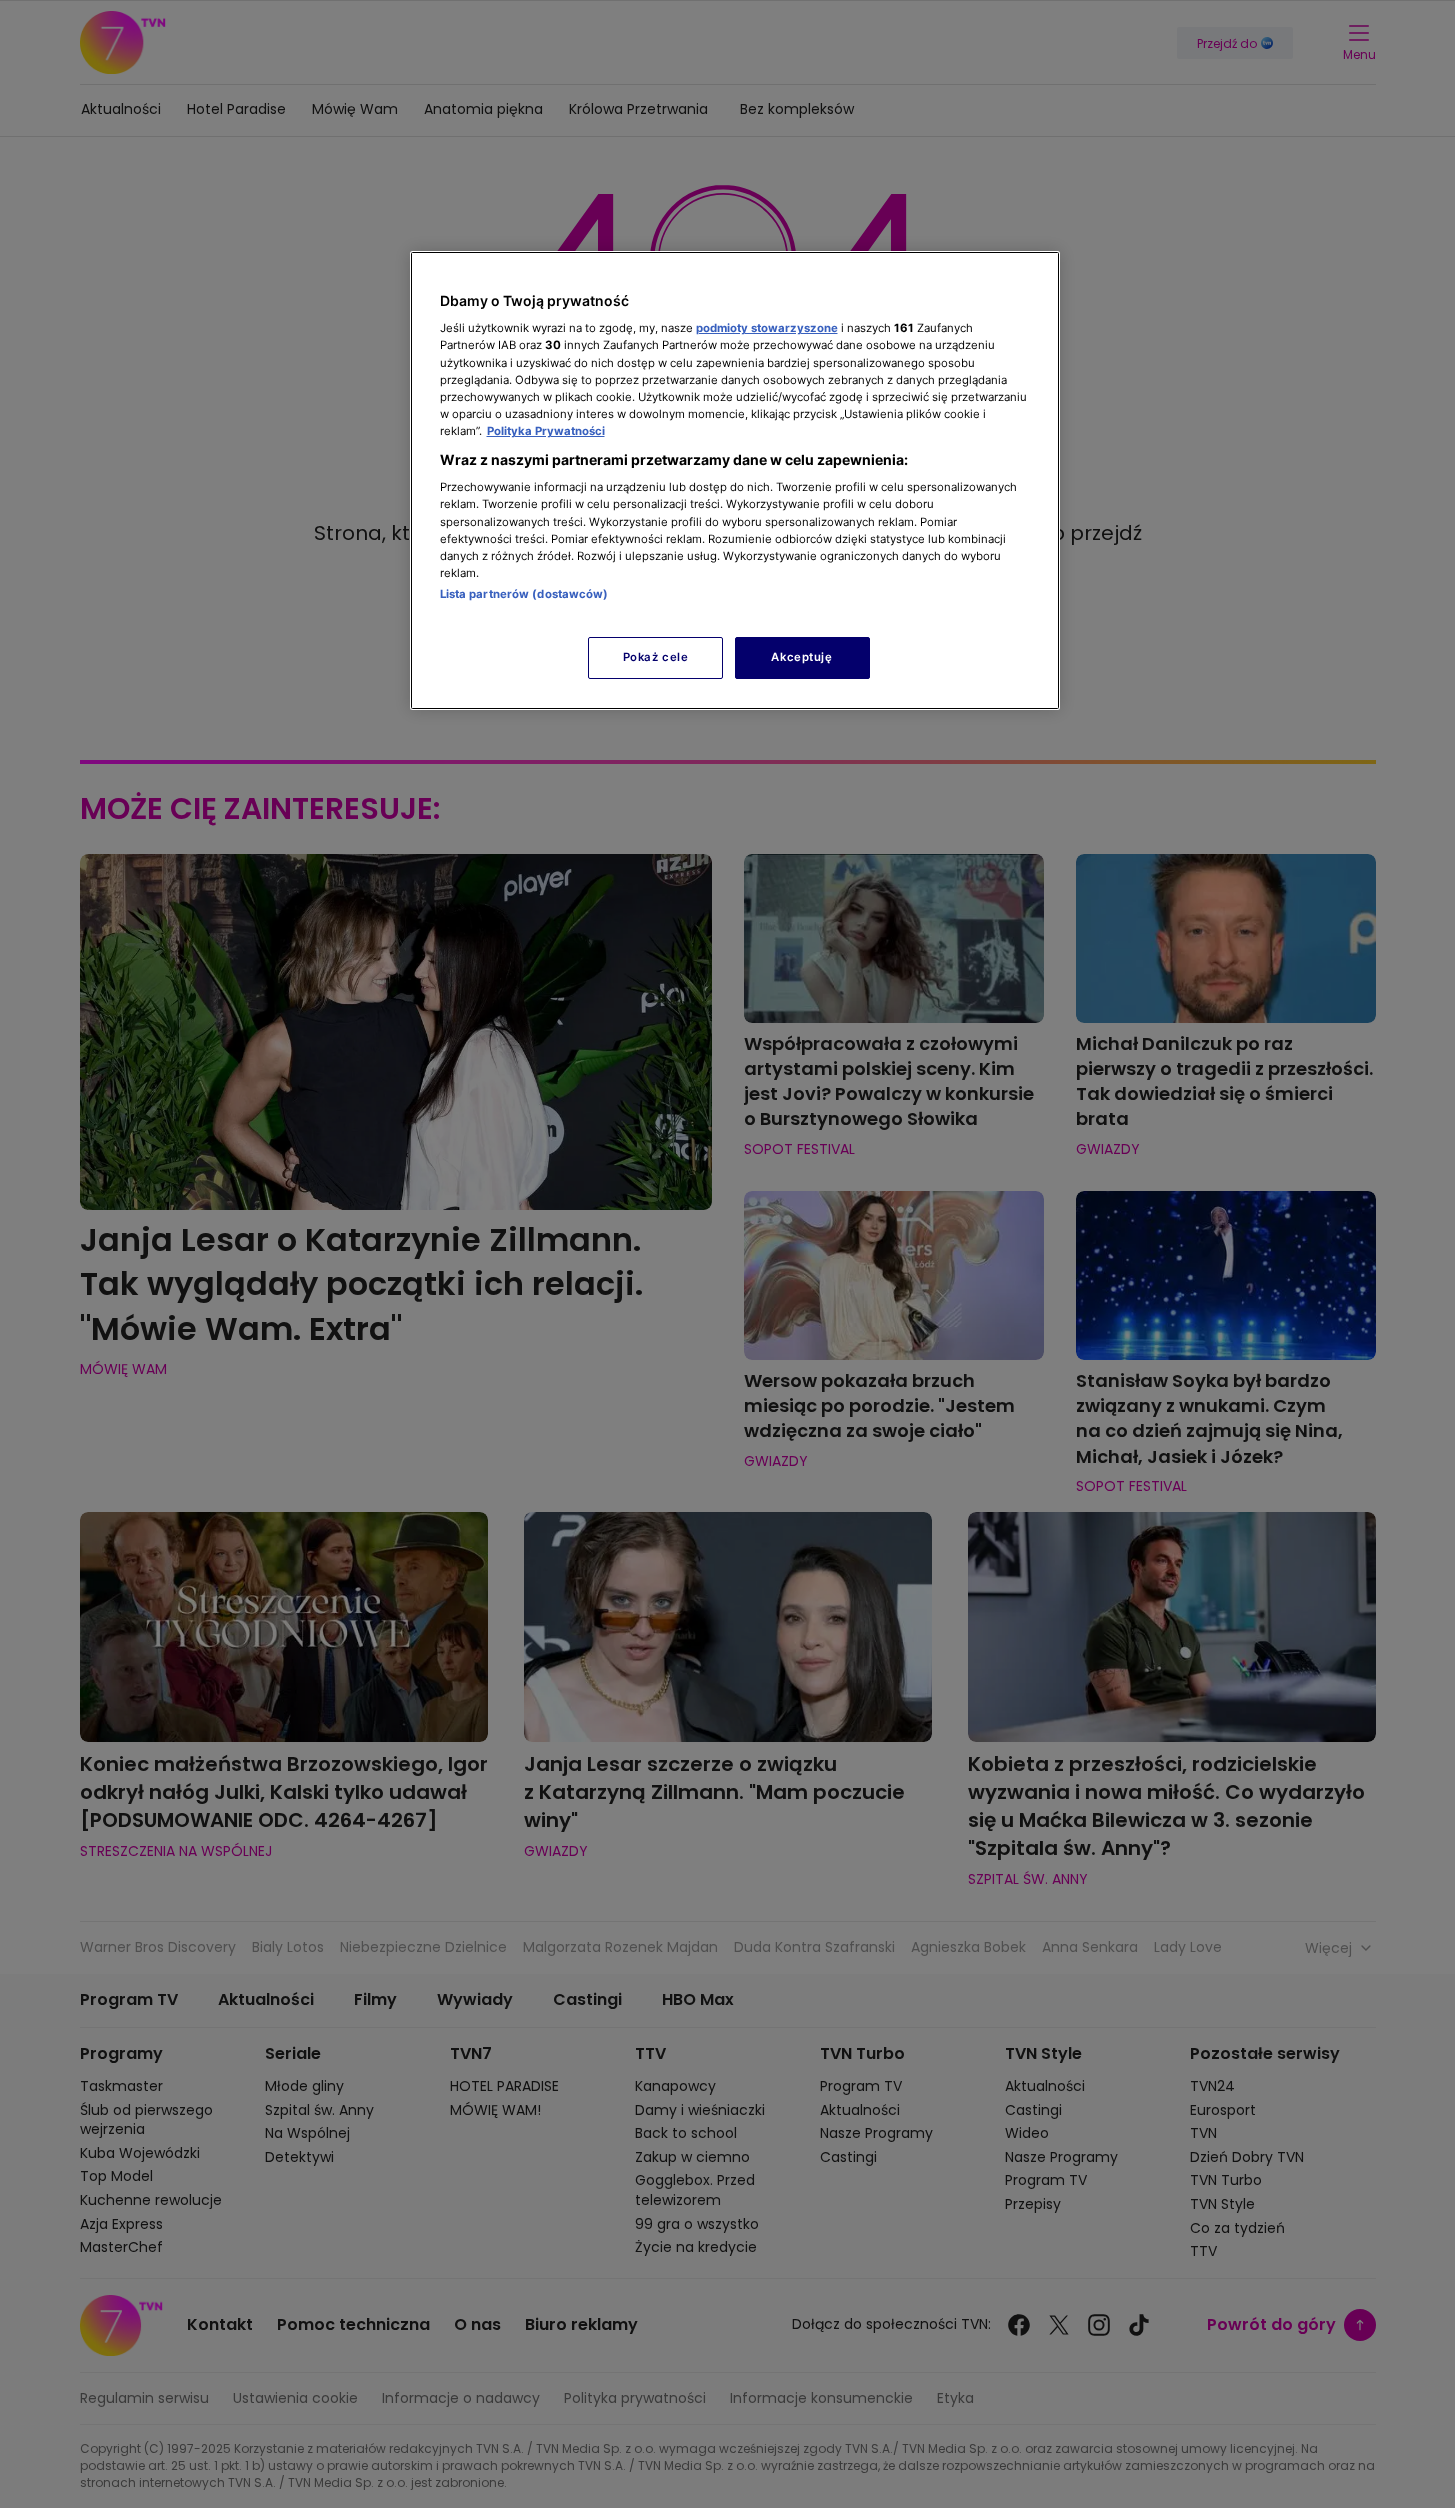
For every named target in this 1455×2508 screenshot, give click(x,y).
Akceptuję (801, 657)
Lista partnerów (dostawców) (524, 594)
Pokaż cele (656, 657)
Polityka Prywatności (546, 431)
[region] (735, 480)
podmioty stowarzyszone (767, 328)
